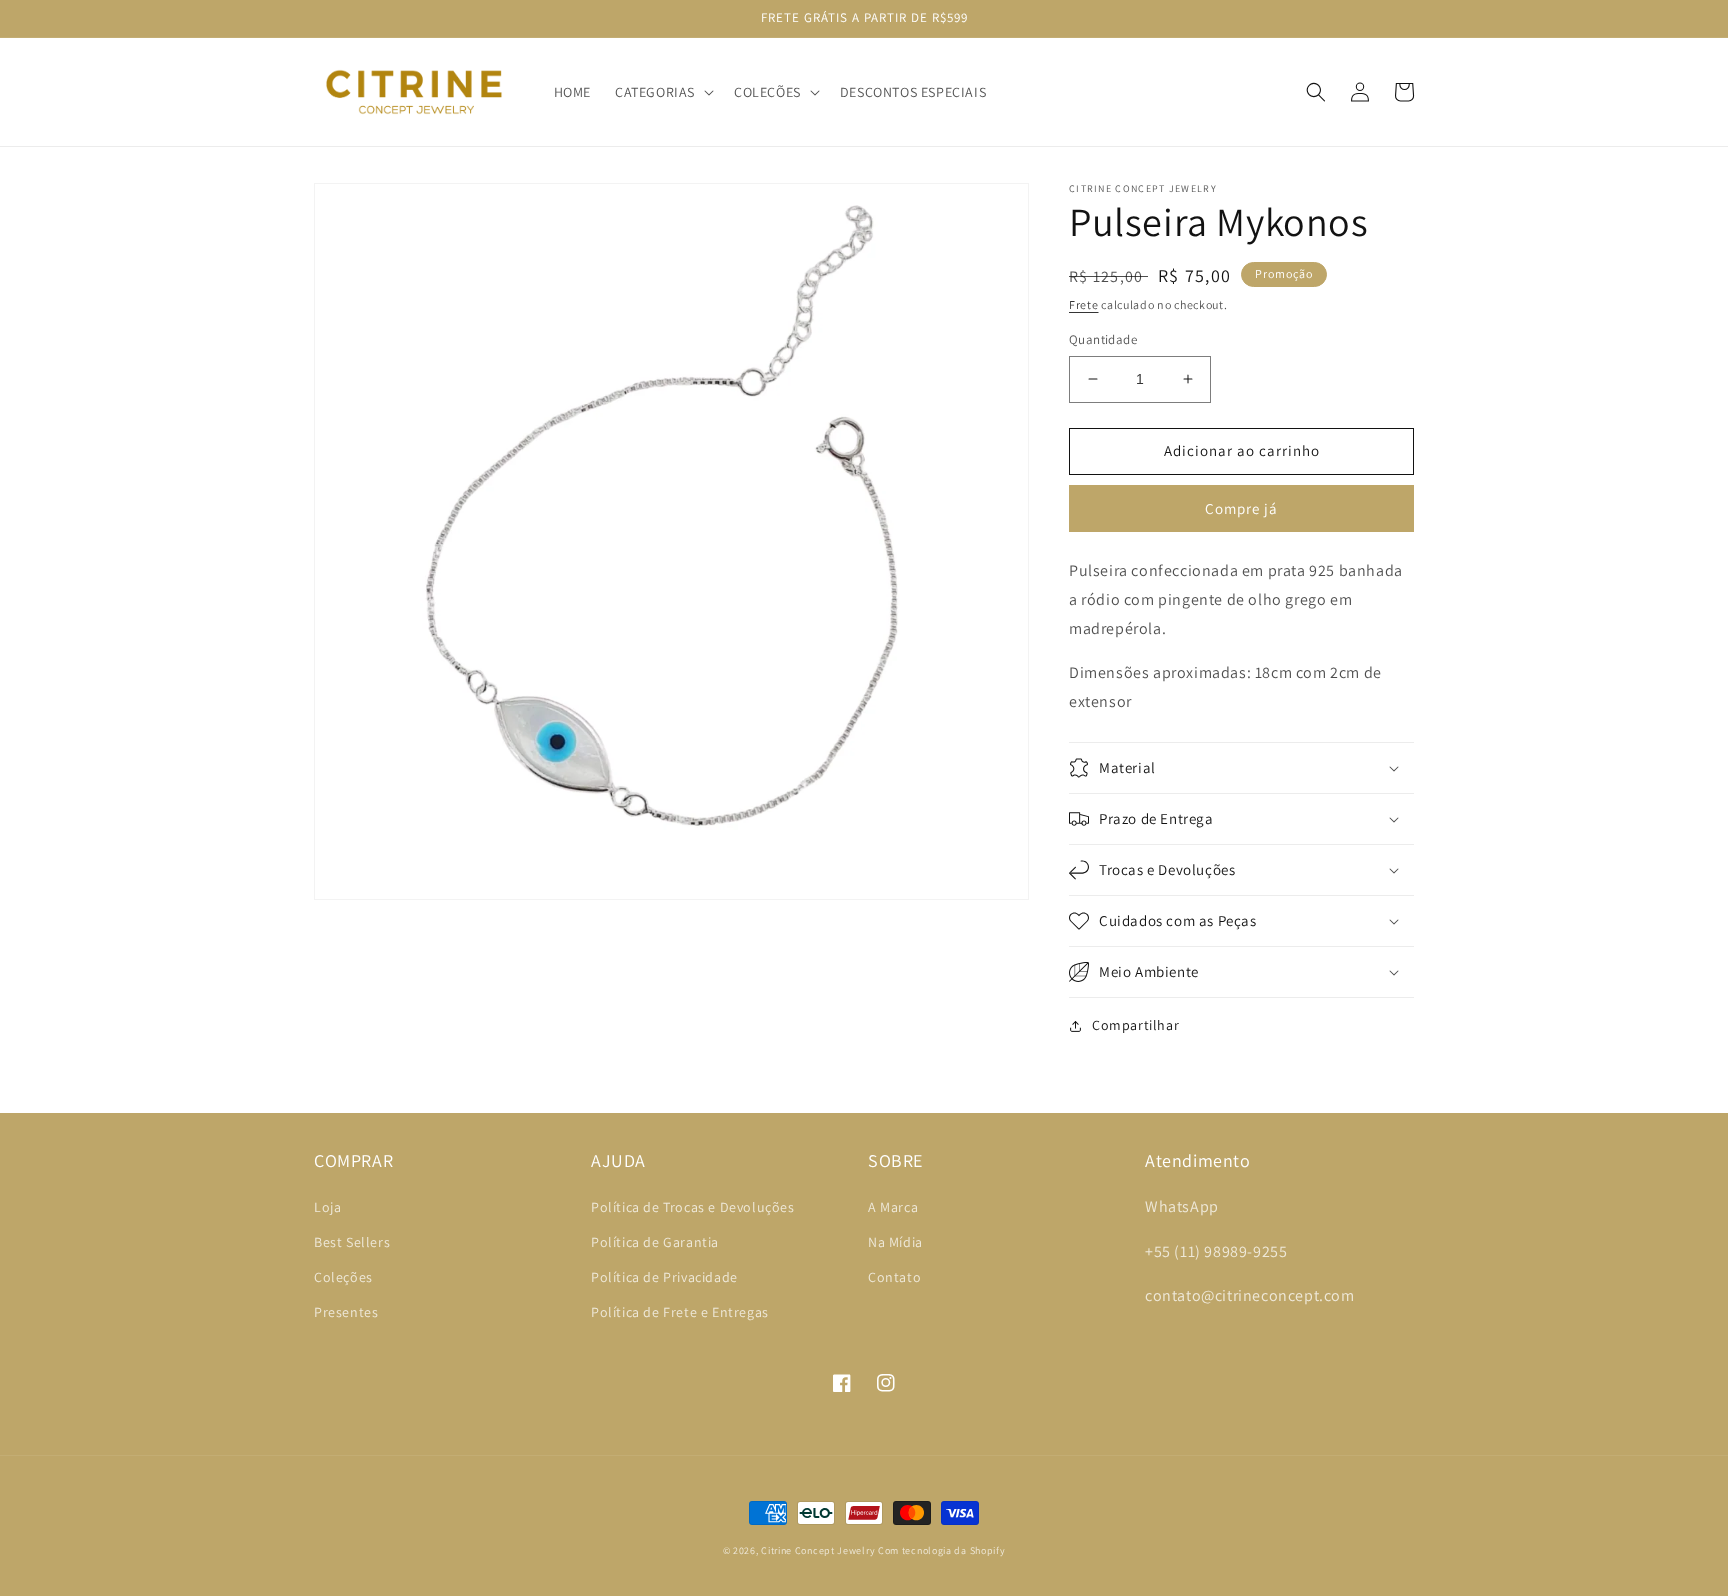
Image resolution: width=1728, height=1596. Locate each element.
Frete (1084, 304)
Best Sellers (352, 1242)
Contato (894, 1277)
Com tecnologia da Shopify (942, 1550)
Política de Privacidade (664, 1277)
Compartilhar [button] (1135, 1025)
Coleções (343, 1277)
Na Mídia (895, 1242)
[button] (662, 92)
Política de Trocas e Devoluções (693, 1207)
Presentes (346, 1312)
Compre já (1241, 508)
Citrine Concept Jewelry (818, 1550)
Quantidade (1103, 339)
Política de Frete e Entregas (680, 1312)
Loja (327, 1207)
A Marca (893, 1207)
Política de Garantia (655, 1242)
